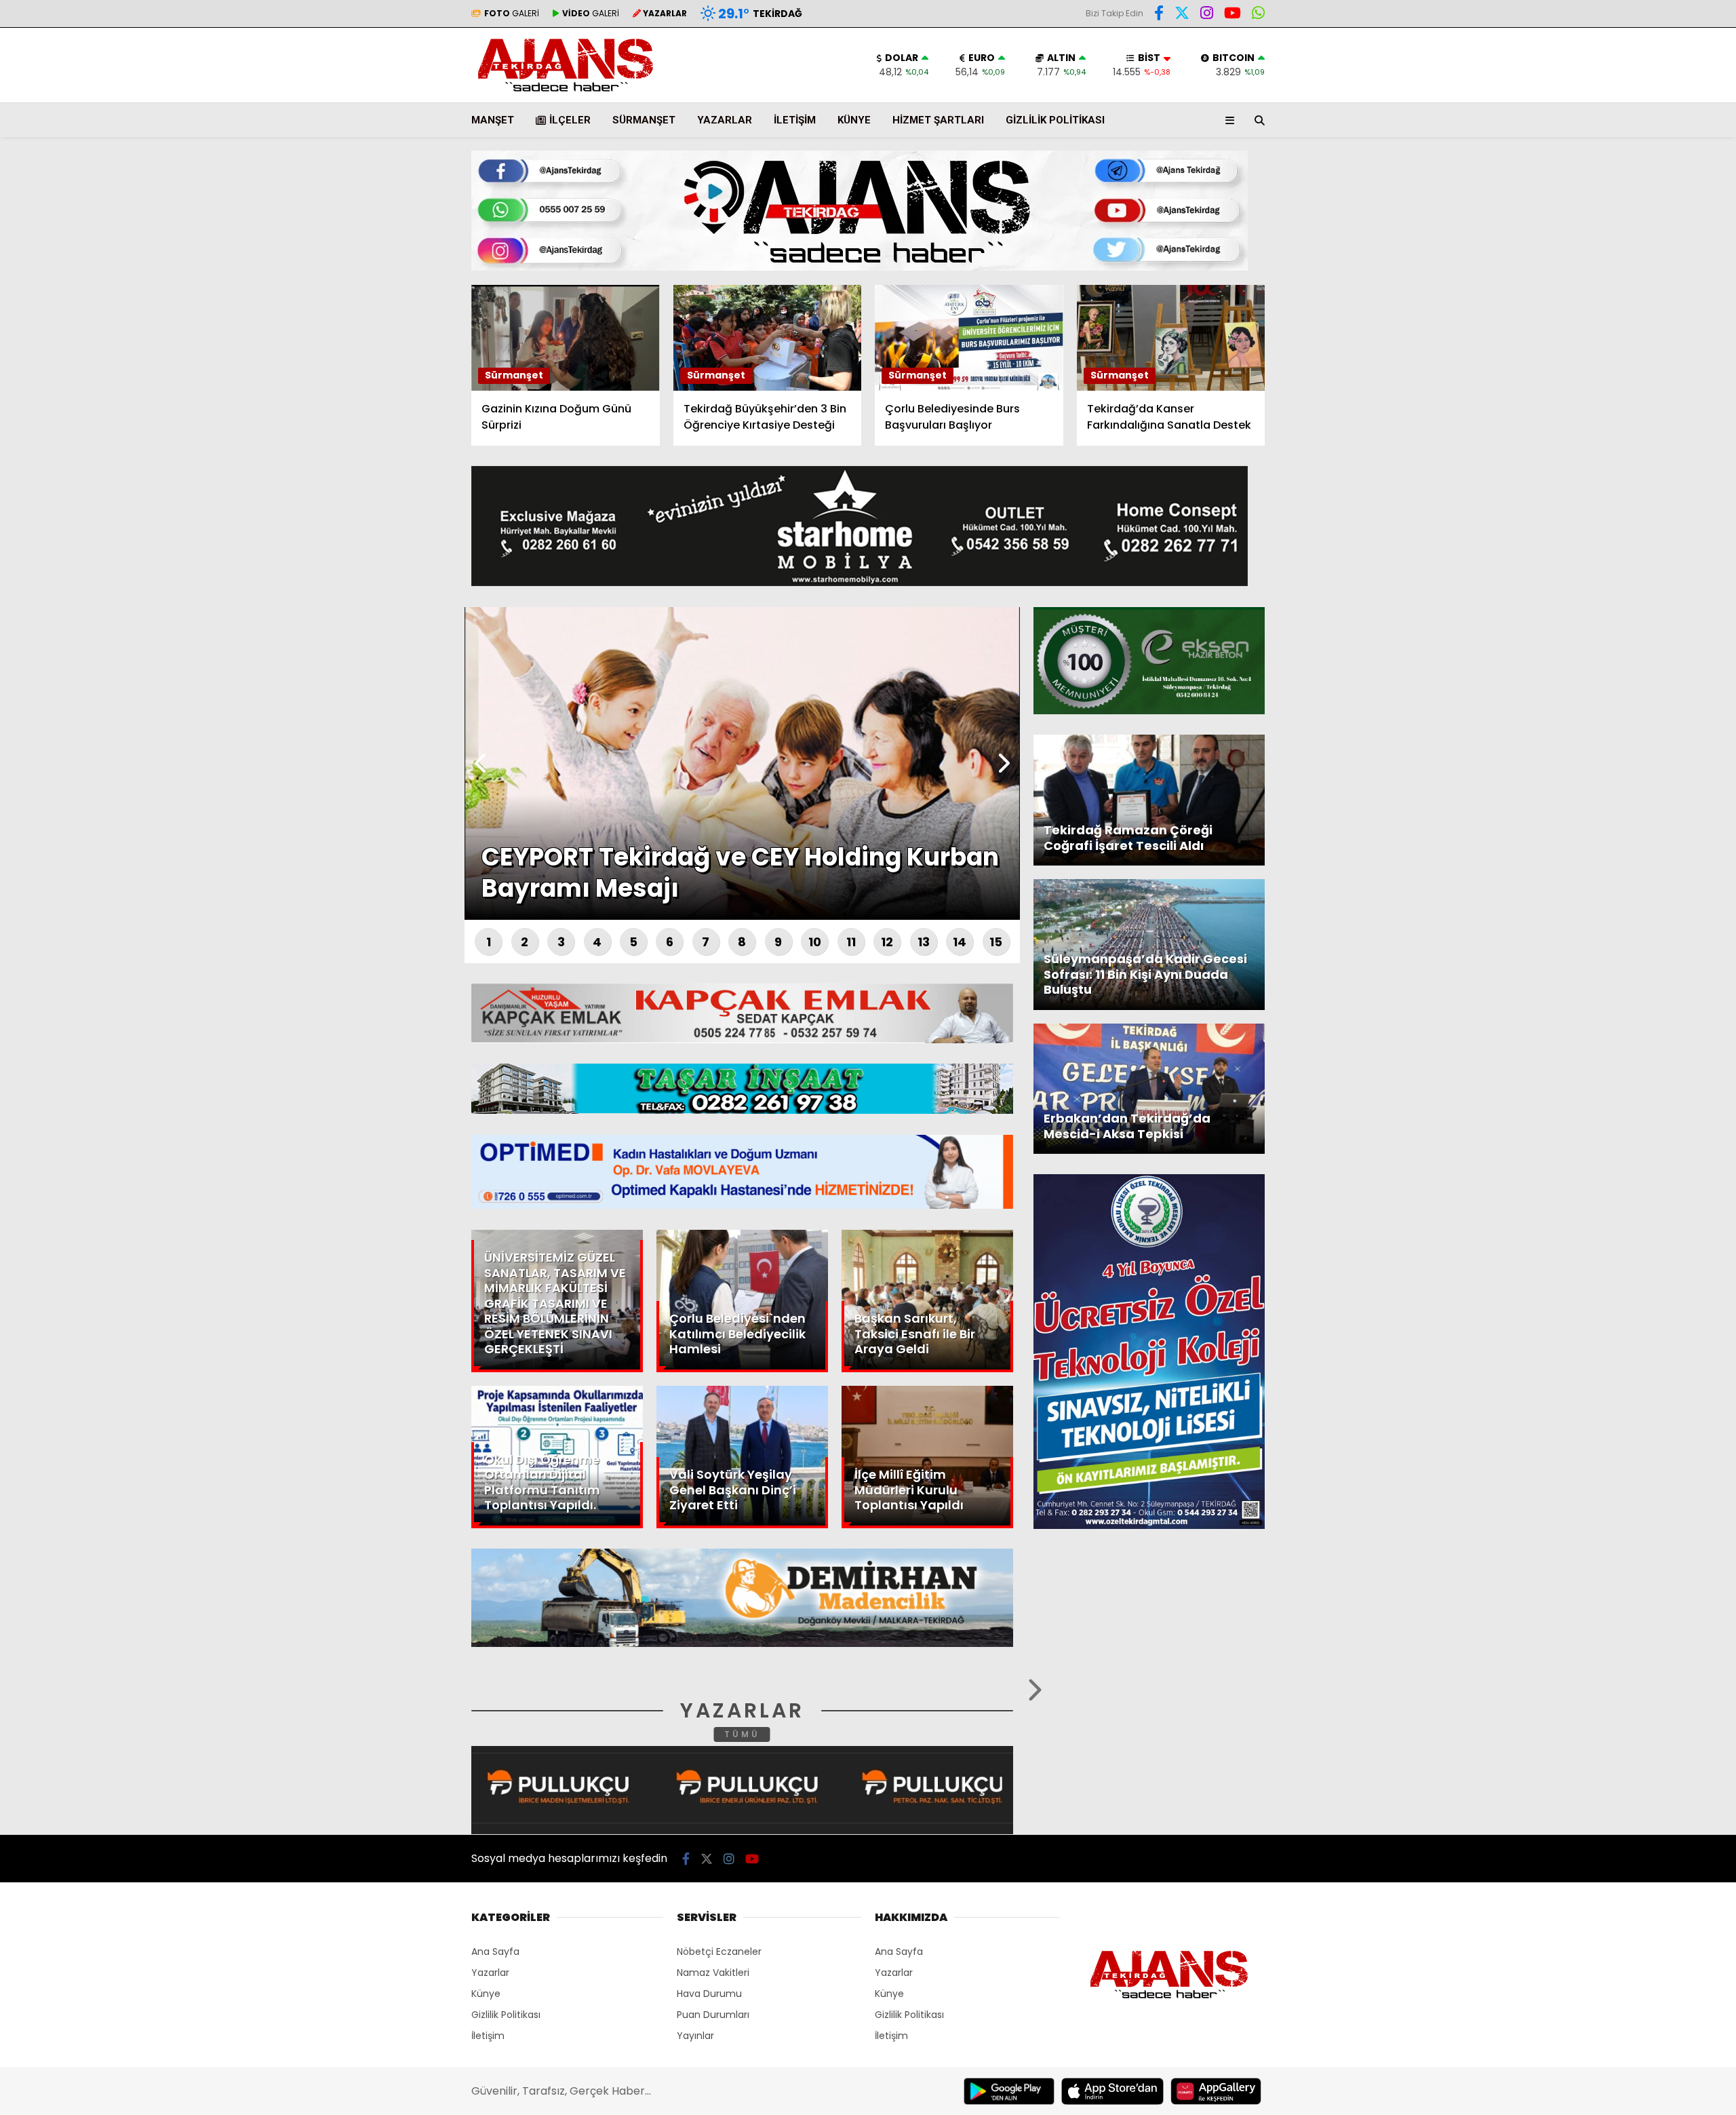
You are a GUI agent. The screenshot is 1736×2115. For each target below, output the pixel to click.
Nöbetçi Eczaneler (719, 1952)
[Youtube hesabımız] (1232, 15)
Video (1603, 132)
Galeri (1607, 104)
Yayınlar (695, 2036)
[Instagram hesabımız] (1207, 15)
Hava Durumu (1621, 225)
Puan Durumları (713, 2015)
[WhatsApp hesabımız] (1258, 15)
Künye (854, 120)
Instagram (1656, 475)
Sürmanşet (644, 120)
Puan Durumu (1625, 253)
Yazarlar (1611, 161)
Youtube (1658, 513)
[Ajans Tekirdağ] (566, 93)
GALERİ (512, 13)
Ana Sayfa (1618, 75)
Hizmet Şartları (938, 120)
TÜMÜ (742, 1734)
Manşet (493, 120)
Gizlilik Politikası (1055, 120)
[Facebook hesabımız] (1159, 15)
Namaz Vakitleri (713, 1973)
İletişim (795, 120)
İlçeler (570, 120)
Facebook (1655, 399)
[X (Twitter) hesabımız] (1651, 437)
